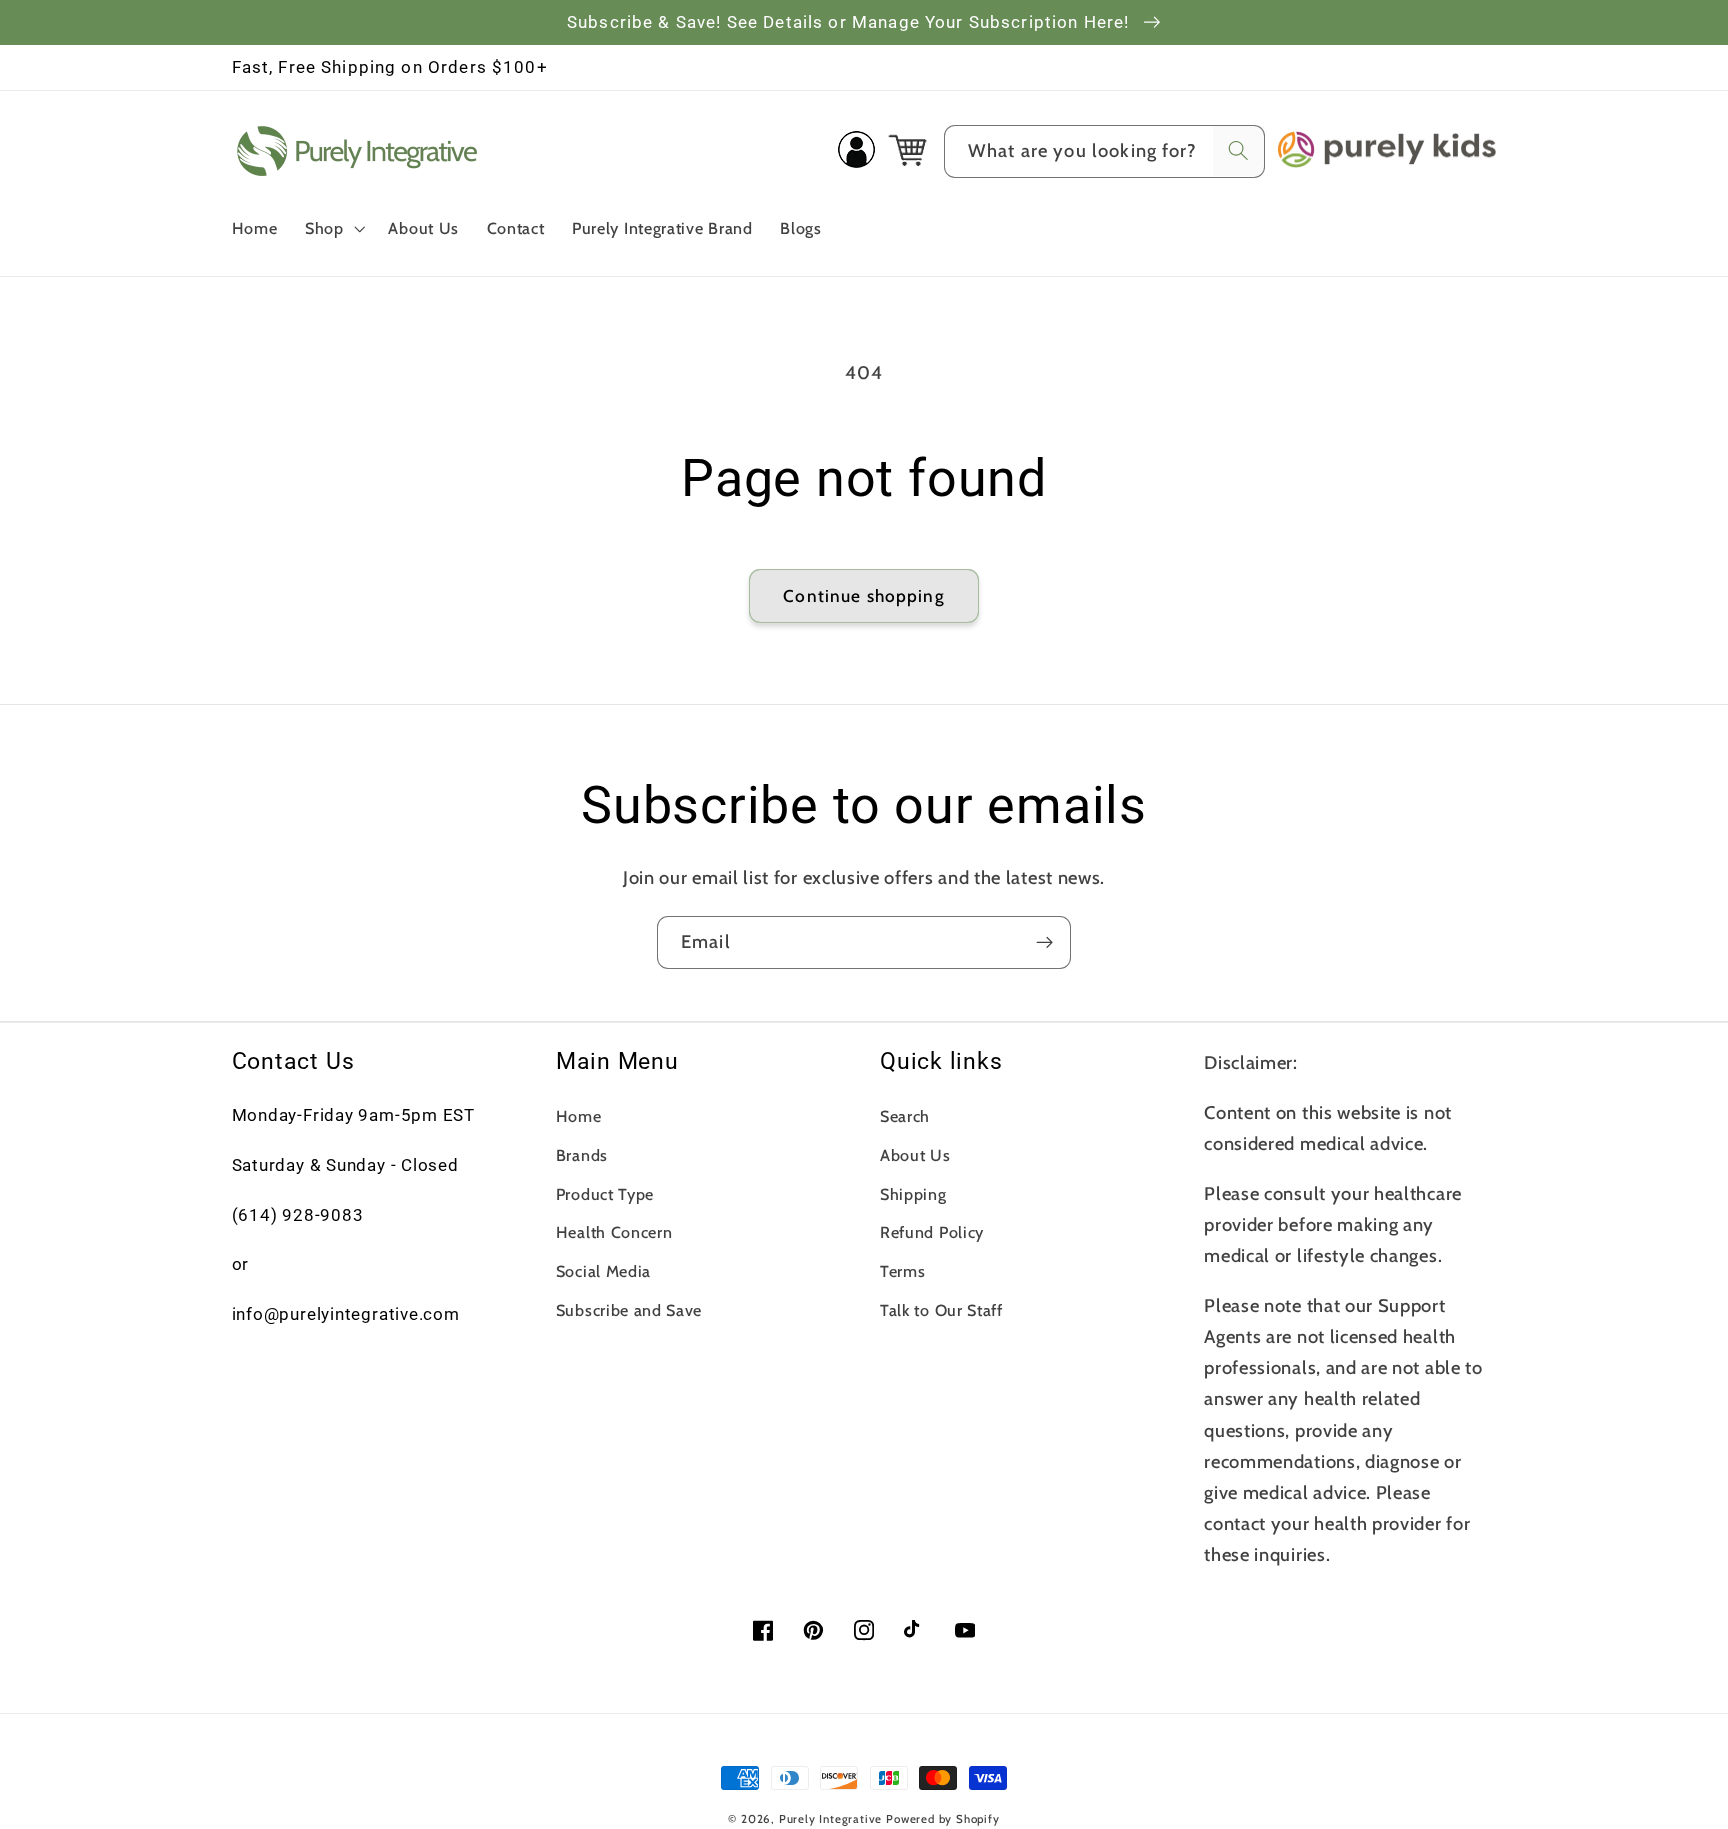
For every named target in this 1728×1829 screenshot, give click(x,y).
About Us (915, 1155)
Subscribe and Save (629, 1310)
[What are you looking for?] (1238, 151)
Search (905, 1116)
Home (579, 1116)
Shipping (913, 1194)
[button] (333, 228)
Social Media (603, 1271)
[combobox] (1104, 152)
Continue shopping (864, 595)
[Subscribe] (1044, 943)
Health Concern (614, 1232)
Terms (902, 1271)
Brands (582, 1155)
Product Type (605, 1194)
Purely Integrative (831, 1819)
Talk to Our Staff (941, 1310)
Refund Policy (932, 1232)
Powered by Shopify (943, 1819)
